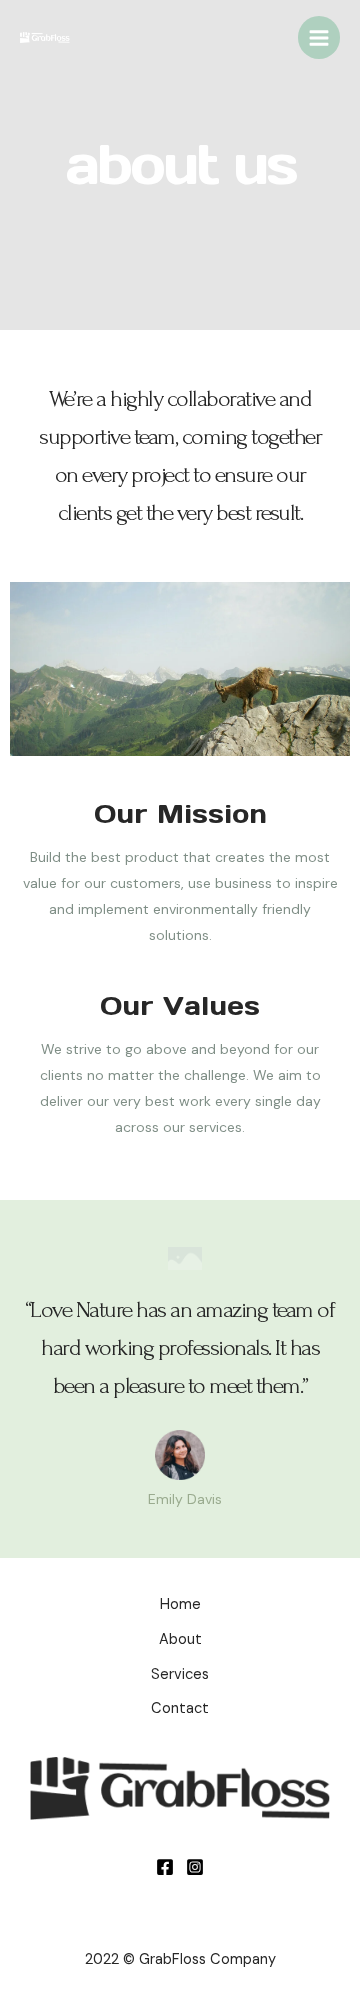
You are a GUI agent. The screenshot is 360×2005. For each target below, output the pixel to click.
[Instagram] (195, 1867)
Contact (180, 1708)
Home (180, 1604)
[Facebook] (165, 1867)
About (180, 1639)
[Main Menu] (319, 37)
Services (180, 1674)
